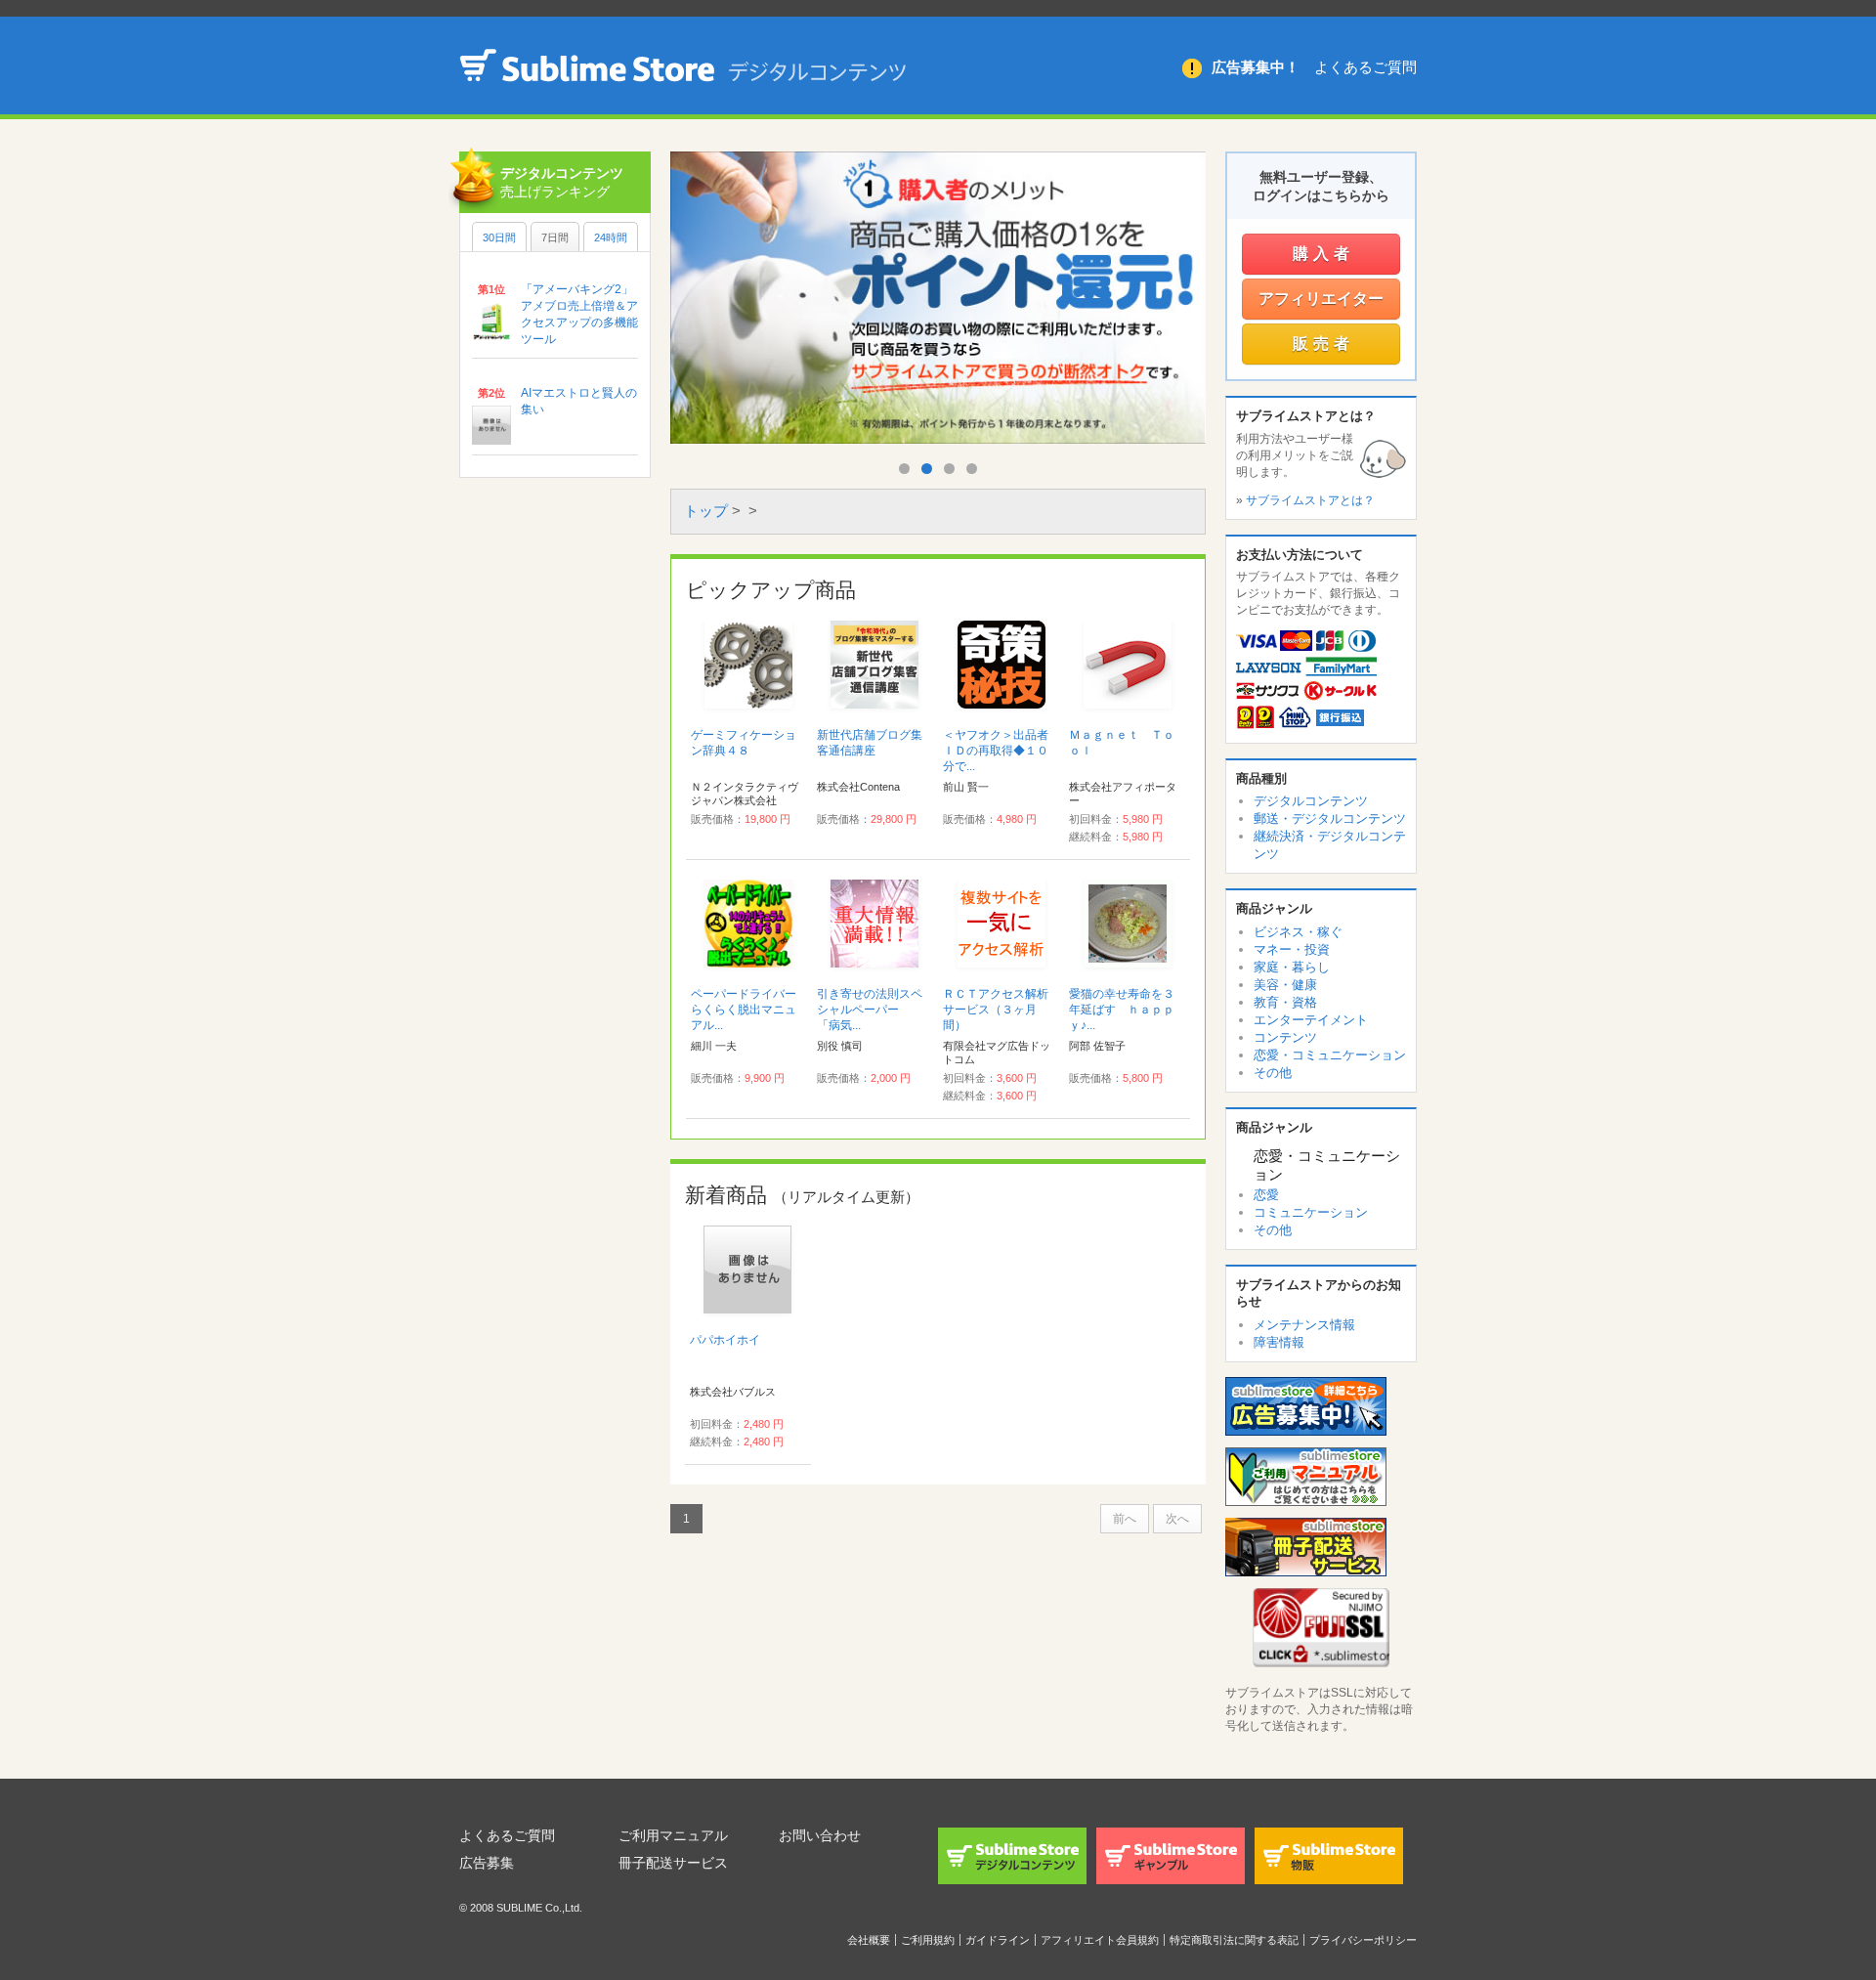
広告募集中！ (1256, 67)
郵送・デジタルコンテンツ (1330, 818)
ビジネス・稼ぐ (1298, 932)
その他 (1273, 1073)
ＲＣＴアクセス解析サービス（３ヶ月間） (996, 1010)
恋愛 (1266, 1195)
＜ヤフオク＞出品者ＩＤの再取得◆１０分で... (996, 751)
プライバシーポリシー (1363, 1940)
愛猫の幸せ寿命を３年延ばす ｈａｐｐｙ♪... (1122, 1010)
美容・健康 (1285, 985)
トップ (706, 511)
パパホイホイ (731, 1340)
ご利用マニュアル (673, 1835)
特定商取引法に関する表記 (1234, 1940)
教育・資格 (1285, 1002)
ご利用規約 (928, 1940)
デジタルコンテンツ (1311, 801)
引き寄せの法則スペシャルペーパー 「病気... (870, 1010)
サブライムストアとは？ (1310, 500)
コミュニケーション (1311, 1212)
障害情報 (1279, 1342)
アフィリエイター (1321, 299)
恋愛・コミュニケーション (1330, 1055)
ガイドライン (998, 1940)
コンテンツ (1285, 1037)
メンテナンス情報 (1304, 1325)
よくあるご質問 (1365, 67)
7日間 (555, 237)
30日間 (499, 237)
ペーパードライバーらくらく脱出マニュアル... (744, 1010)
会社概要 (869, 1940)
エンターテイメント (1311, 1020)
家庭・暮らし (1292, 967)
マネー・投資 (1292, 949)
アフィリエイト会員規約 (1100, 1940)
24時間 (611, 237)
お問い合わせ (820, 1835)
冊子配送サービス (673, 1863)
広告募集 (487, 1863)
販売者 (1323, 344)
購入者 (1323, 254)
